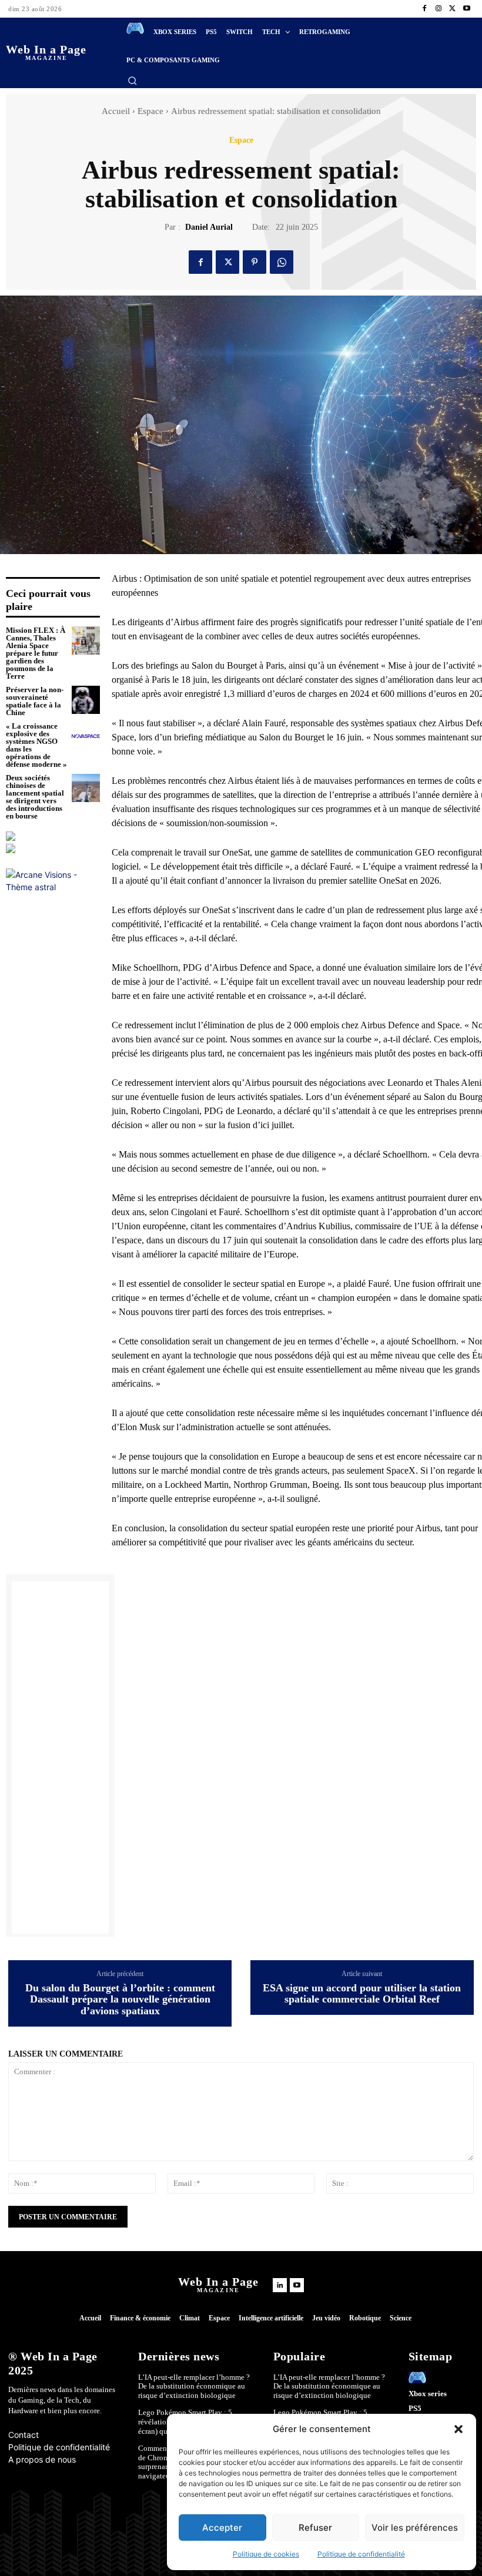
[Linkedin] (280, 2285)
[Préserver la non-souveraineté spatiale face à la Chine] (86, 700)
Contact (24, 2435)
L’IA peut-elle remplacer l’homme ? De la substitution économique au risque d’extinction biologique (194, 2386)
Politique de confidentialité (361, 2554)
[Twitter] (453, 9)
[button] (458, 2429)
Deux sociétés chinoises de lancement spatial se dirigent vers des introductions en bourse (35, 797)
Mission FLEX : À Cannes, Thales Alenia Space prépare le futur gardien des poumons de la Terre (36, 653)
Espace (150, 111)
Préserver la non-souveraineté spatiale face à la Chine (35, 701)
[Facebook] (424, 9)
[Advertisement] (60, 1757)
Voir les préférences (415, 2528)
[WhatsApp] (282, 262)
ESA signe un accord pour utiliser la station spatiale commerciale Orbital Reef (362, 1994)
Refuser (315, 2528)
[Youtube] (467, 9)
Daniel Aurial (209, 227)
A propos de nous (42, 2459)
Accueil (116, 111)
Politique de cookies (266, 2554)
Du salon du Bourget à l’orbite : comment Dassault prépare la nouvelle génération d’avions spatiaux (120, 2000)
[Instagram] (439, 9)
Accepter (222, 2528)
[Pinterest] (255, 262)
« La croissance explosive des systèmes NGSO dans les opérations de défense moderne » (36, 745)
